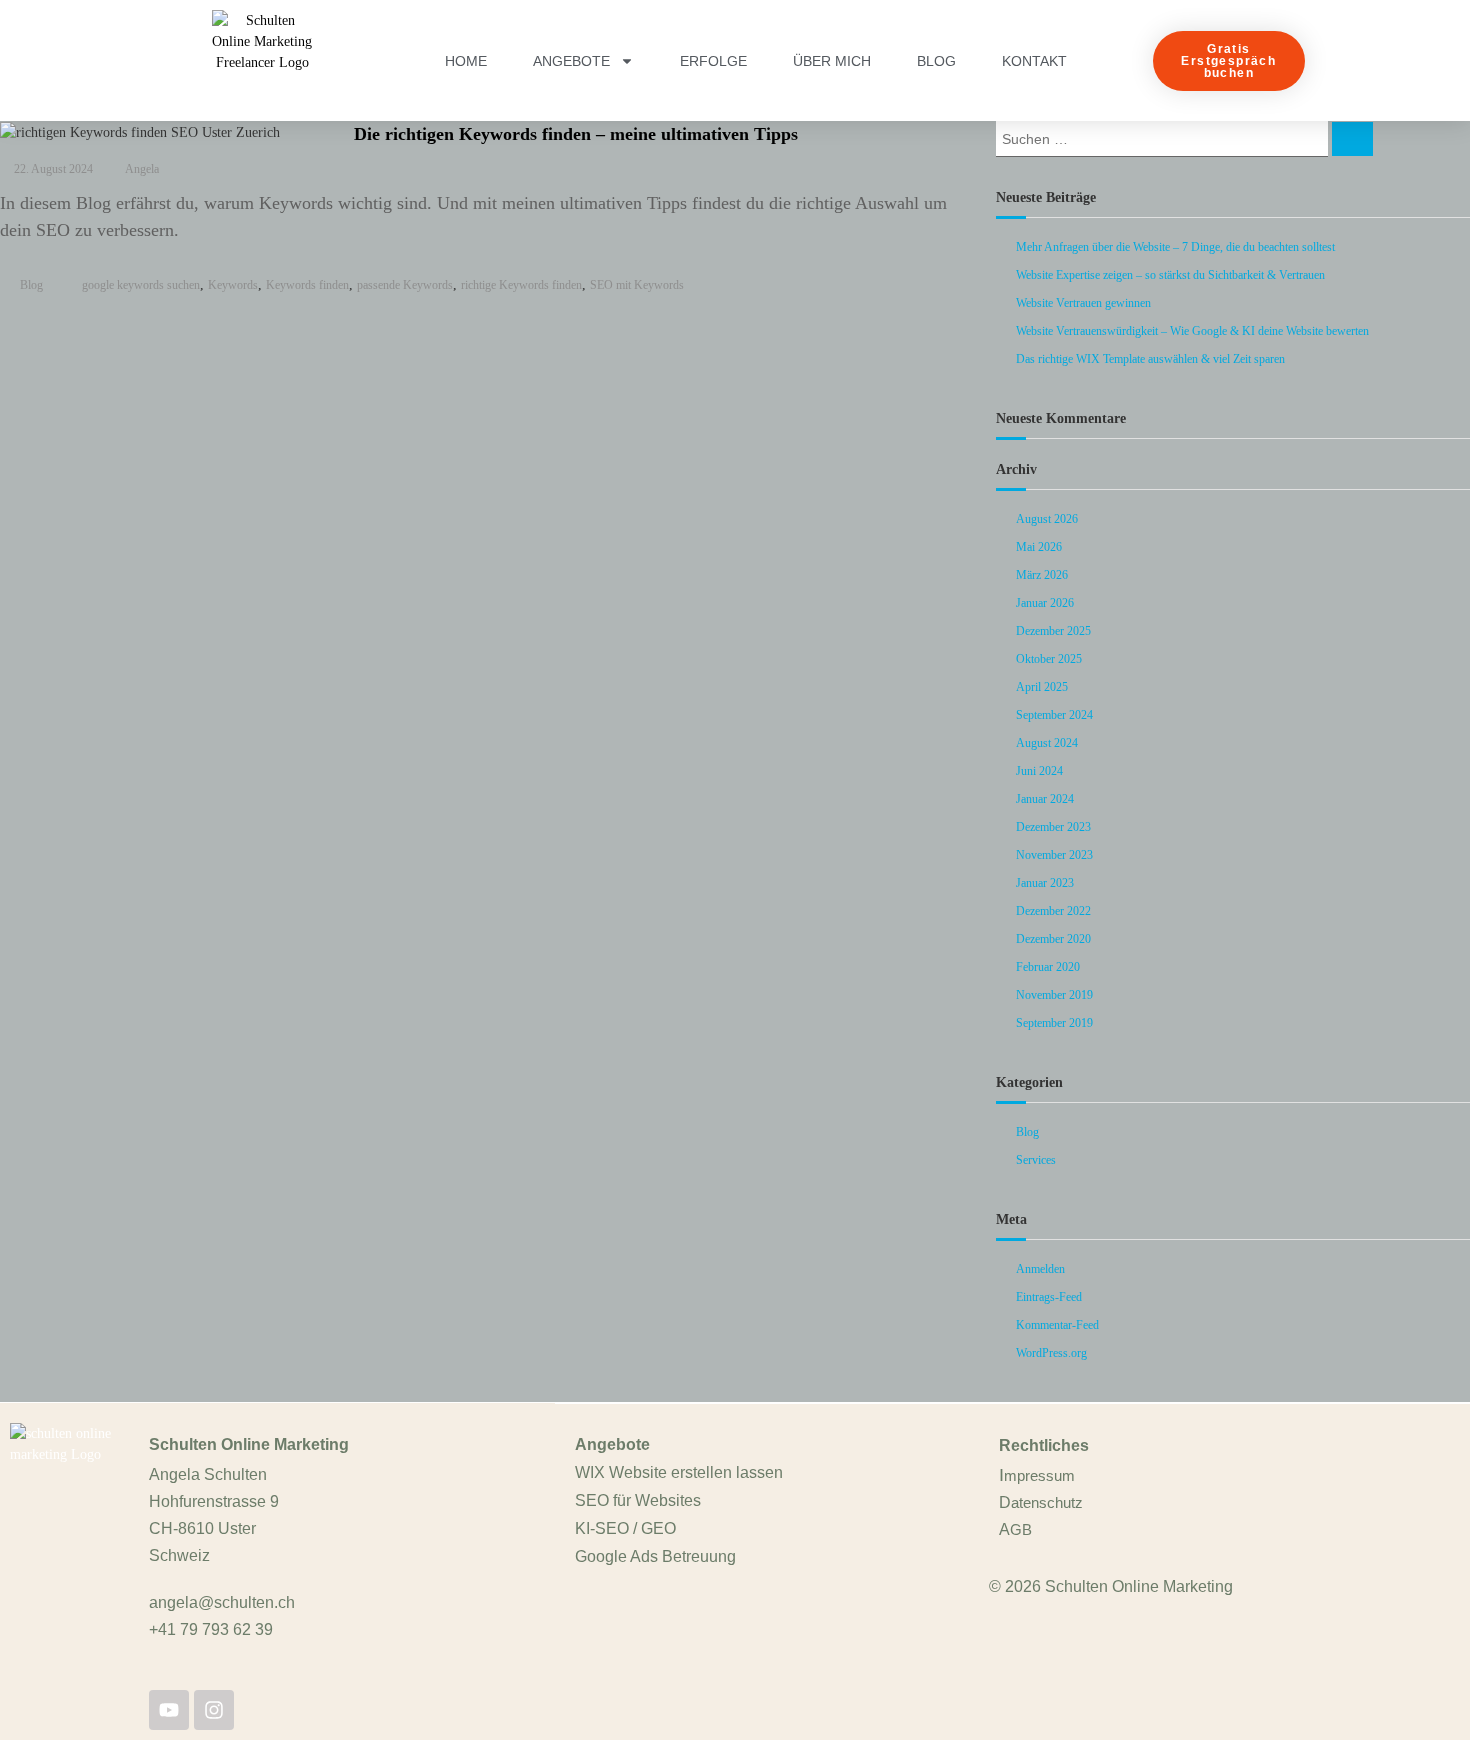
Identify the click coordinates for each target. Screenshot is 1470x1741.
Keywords (233, 285)
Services (1036, 1160)
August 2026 (1047, 519)
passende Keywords (405, 285)
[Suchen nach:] (1164, 137)
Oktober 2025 (1049, 659)
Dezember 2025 (1053, 631)
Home (466, 61)
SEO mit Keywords (637, 285)
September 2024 (1054, 715)
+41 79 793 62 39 (211, 1629)
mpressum (1039, 1475)
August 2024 (1047, 743)
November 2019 (1054, 995)
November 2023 (1054, 855)
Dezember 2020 (1053, 939)
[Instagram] (214, 1710)
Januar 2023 (1045, 883)
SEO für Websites (638, 1500)
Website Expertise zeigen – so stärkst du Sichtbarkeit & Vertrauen (1170, 275)
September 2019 (1054, 1023)
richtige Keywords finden (521, 285)
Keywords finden (307, 285)
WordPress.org (1051, 1353)
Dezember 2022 (1053, 911)
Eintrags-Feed (1049, 1297)
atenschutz (1047, 1502)
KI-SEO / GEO (625, 1528)
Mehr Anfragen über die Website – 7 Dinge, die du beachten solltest (1175, 247)
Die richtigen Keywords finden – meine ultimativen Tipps (576, 134)
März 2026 (1042, 575)
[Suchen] (1352, 139)
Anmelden (1040, 1269)
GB (1021, 1529)
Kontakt (1034, 61)
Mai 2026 (1039, 547)
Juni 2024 (1039, 771)
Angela (142, 169)
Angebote (571, 61)
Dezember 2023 (1053, 827)
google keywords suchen (141, 285)
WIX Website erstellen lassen (679, 1472)
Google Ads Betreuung (655, 1556)
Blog (936, 61)
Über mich (832, 61)
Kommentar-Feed (1057, 1325)
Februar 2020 (1048, 967)
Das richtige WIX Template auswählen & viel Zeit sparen (1150, 359)
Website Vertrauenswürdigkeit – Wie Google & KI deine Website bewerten (1192, 331)
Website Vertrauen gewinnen (1083, 303)
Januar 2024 (1045, 799)
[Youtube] (169, 1710)
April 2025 (1042, 687)
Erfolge (713, 61)
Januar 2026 (1045, 603)
